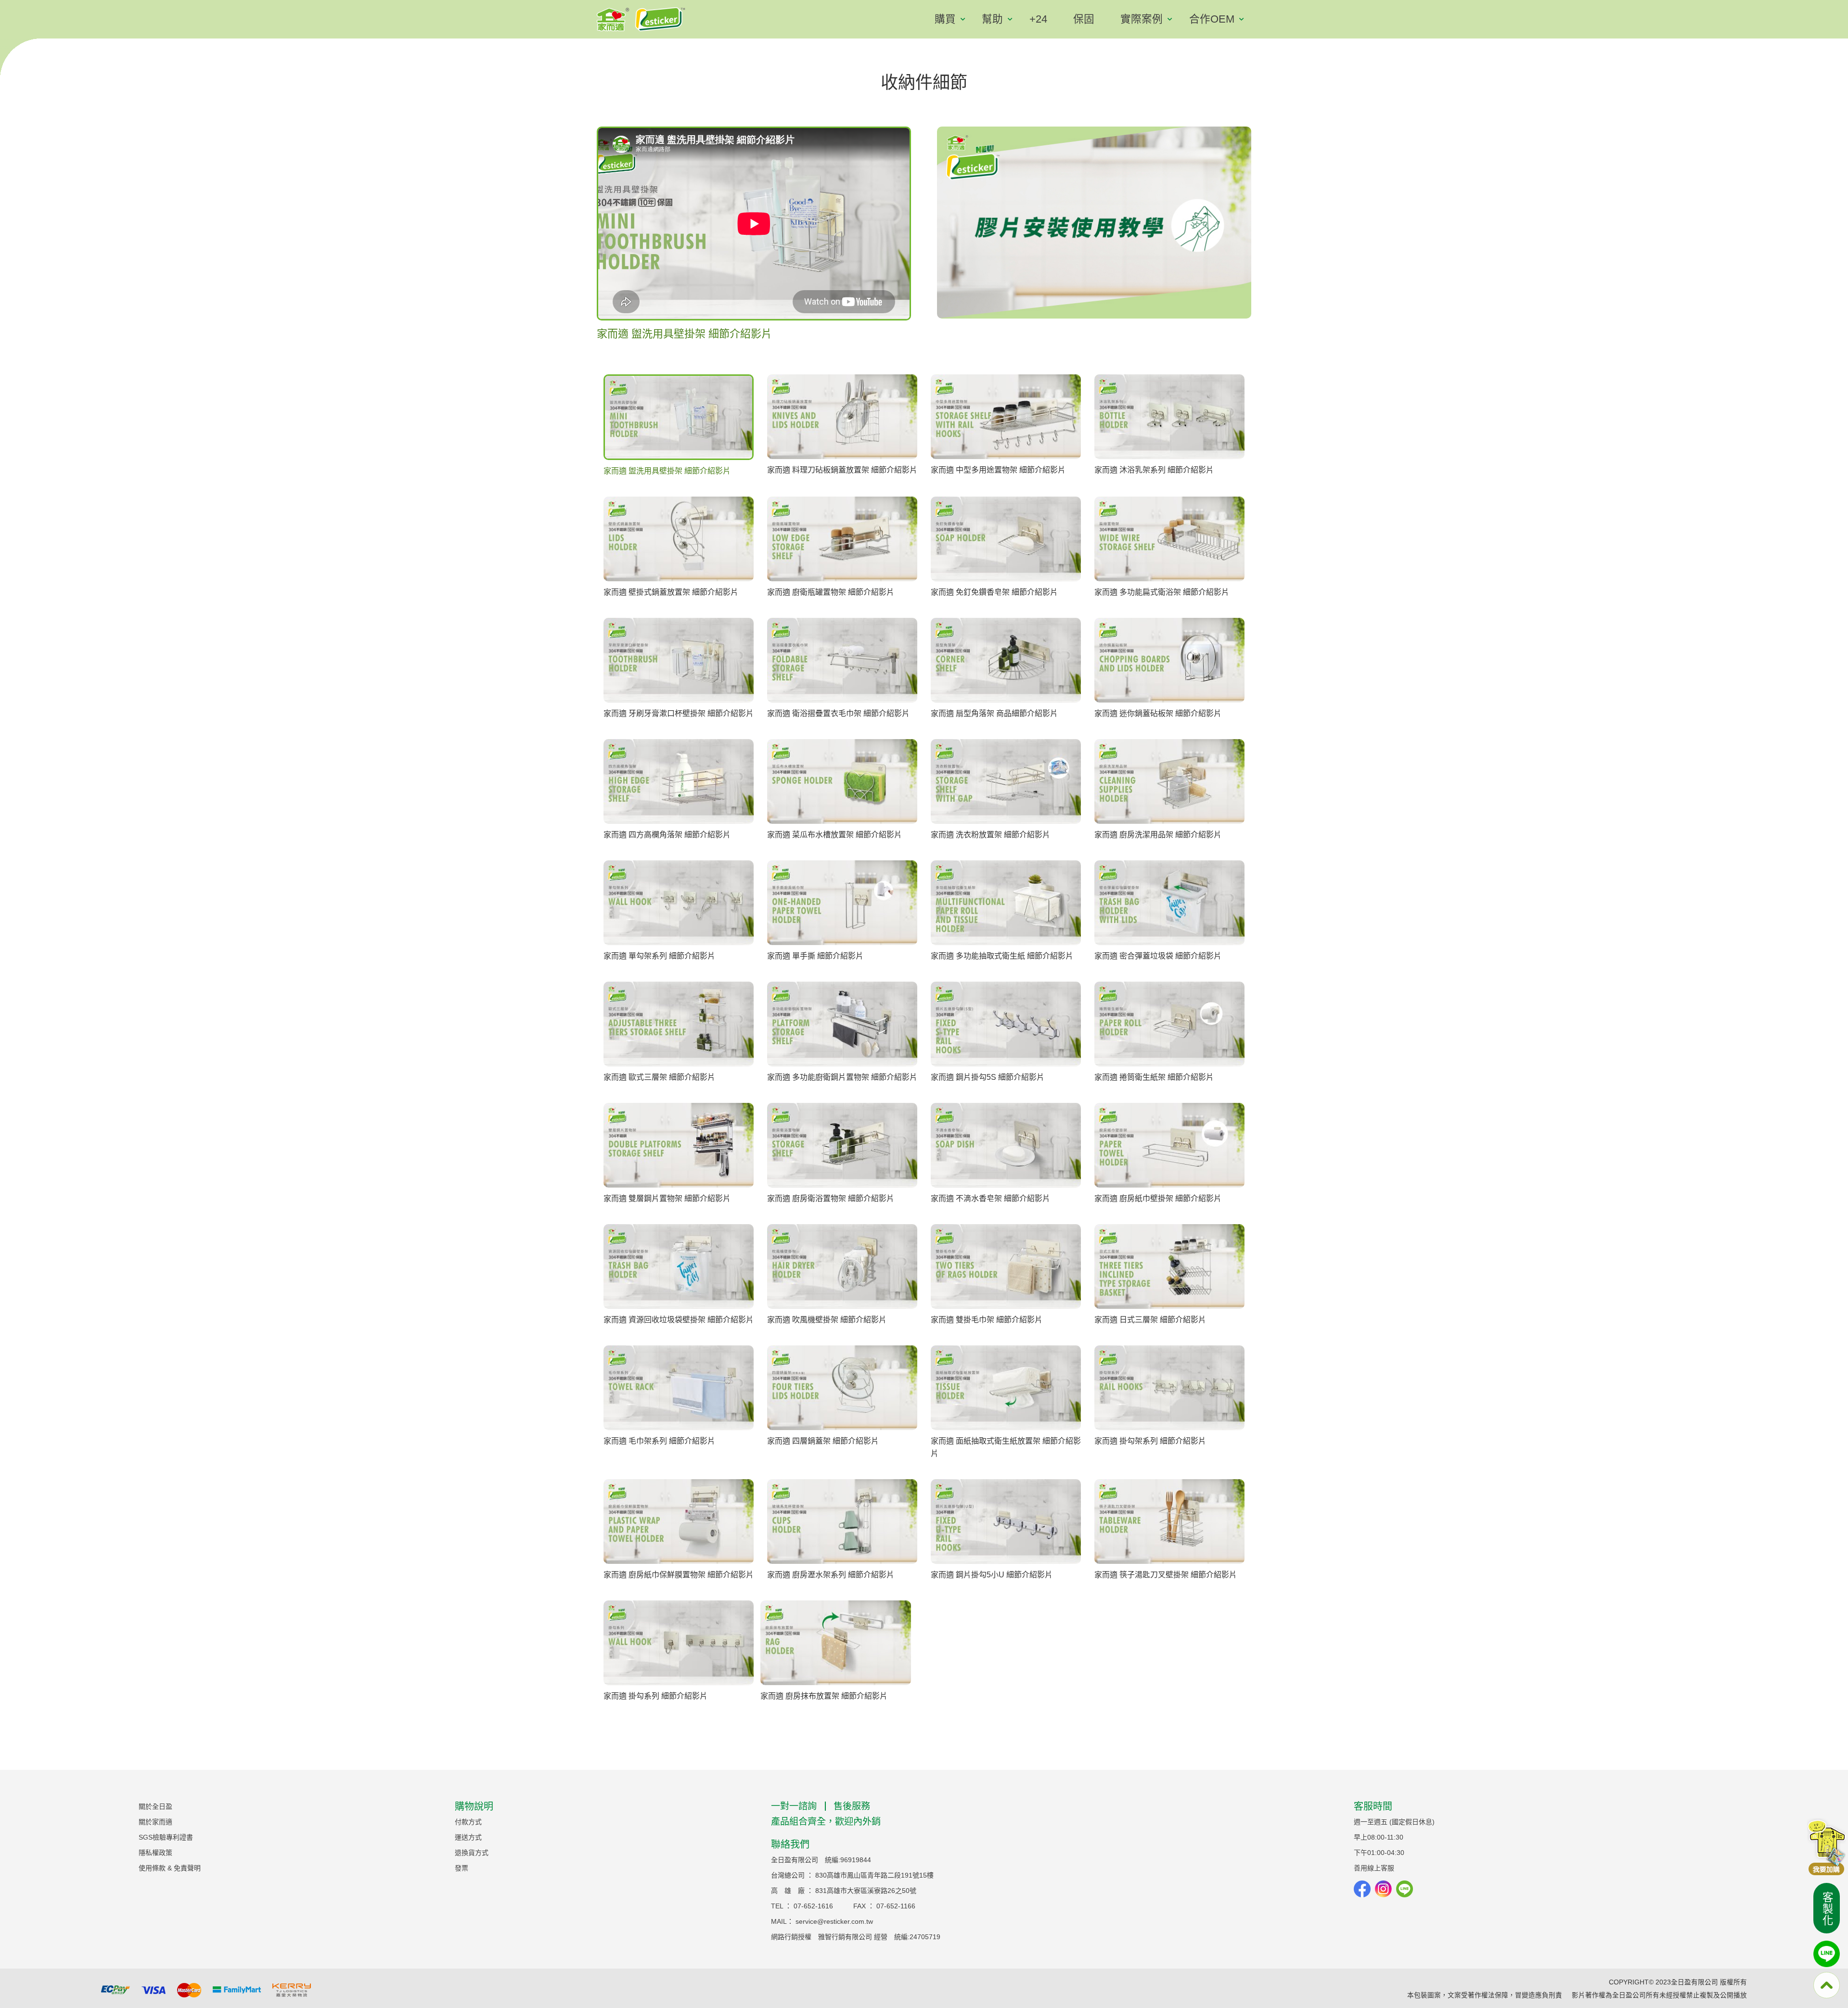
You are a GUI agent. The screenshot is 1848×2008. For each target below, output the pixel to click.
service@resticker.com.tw (834, 1921)
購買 (945, 19)
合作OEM (1212, 19)
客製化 (1827, 1909)
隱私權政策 (155, 1853)
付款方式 (468, 1822)
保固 (1084, 19)
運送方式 (468, 1837)
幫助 (992, 19)
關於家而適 (155, 1822)
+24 (1038, 19)
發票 (462, 1868)
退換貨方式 (472, 1853)
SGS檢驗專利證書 (166, 1837)
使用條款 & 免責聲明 (170, 1868)
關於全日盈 (155, 1806)
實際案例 (1142, 19)
